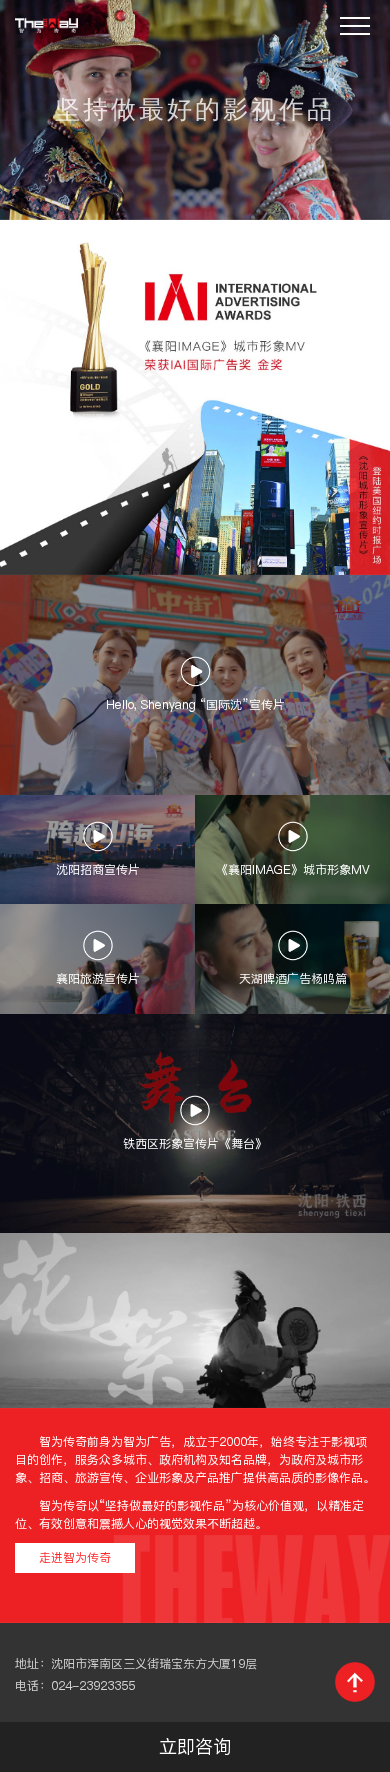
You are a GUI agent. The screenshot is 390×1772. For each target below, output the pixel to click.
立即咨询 (195, 1746)
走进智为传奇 (75, 1557)
